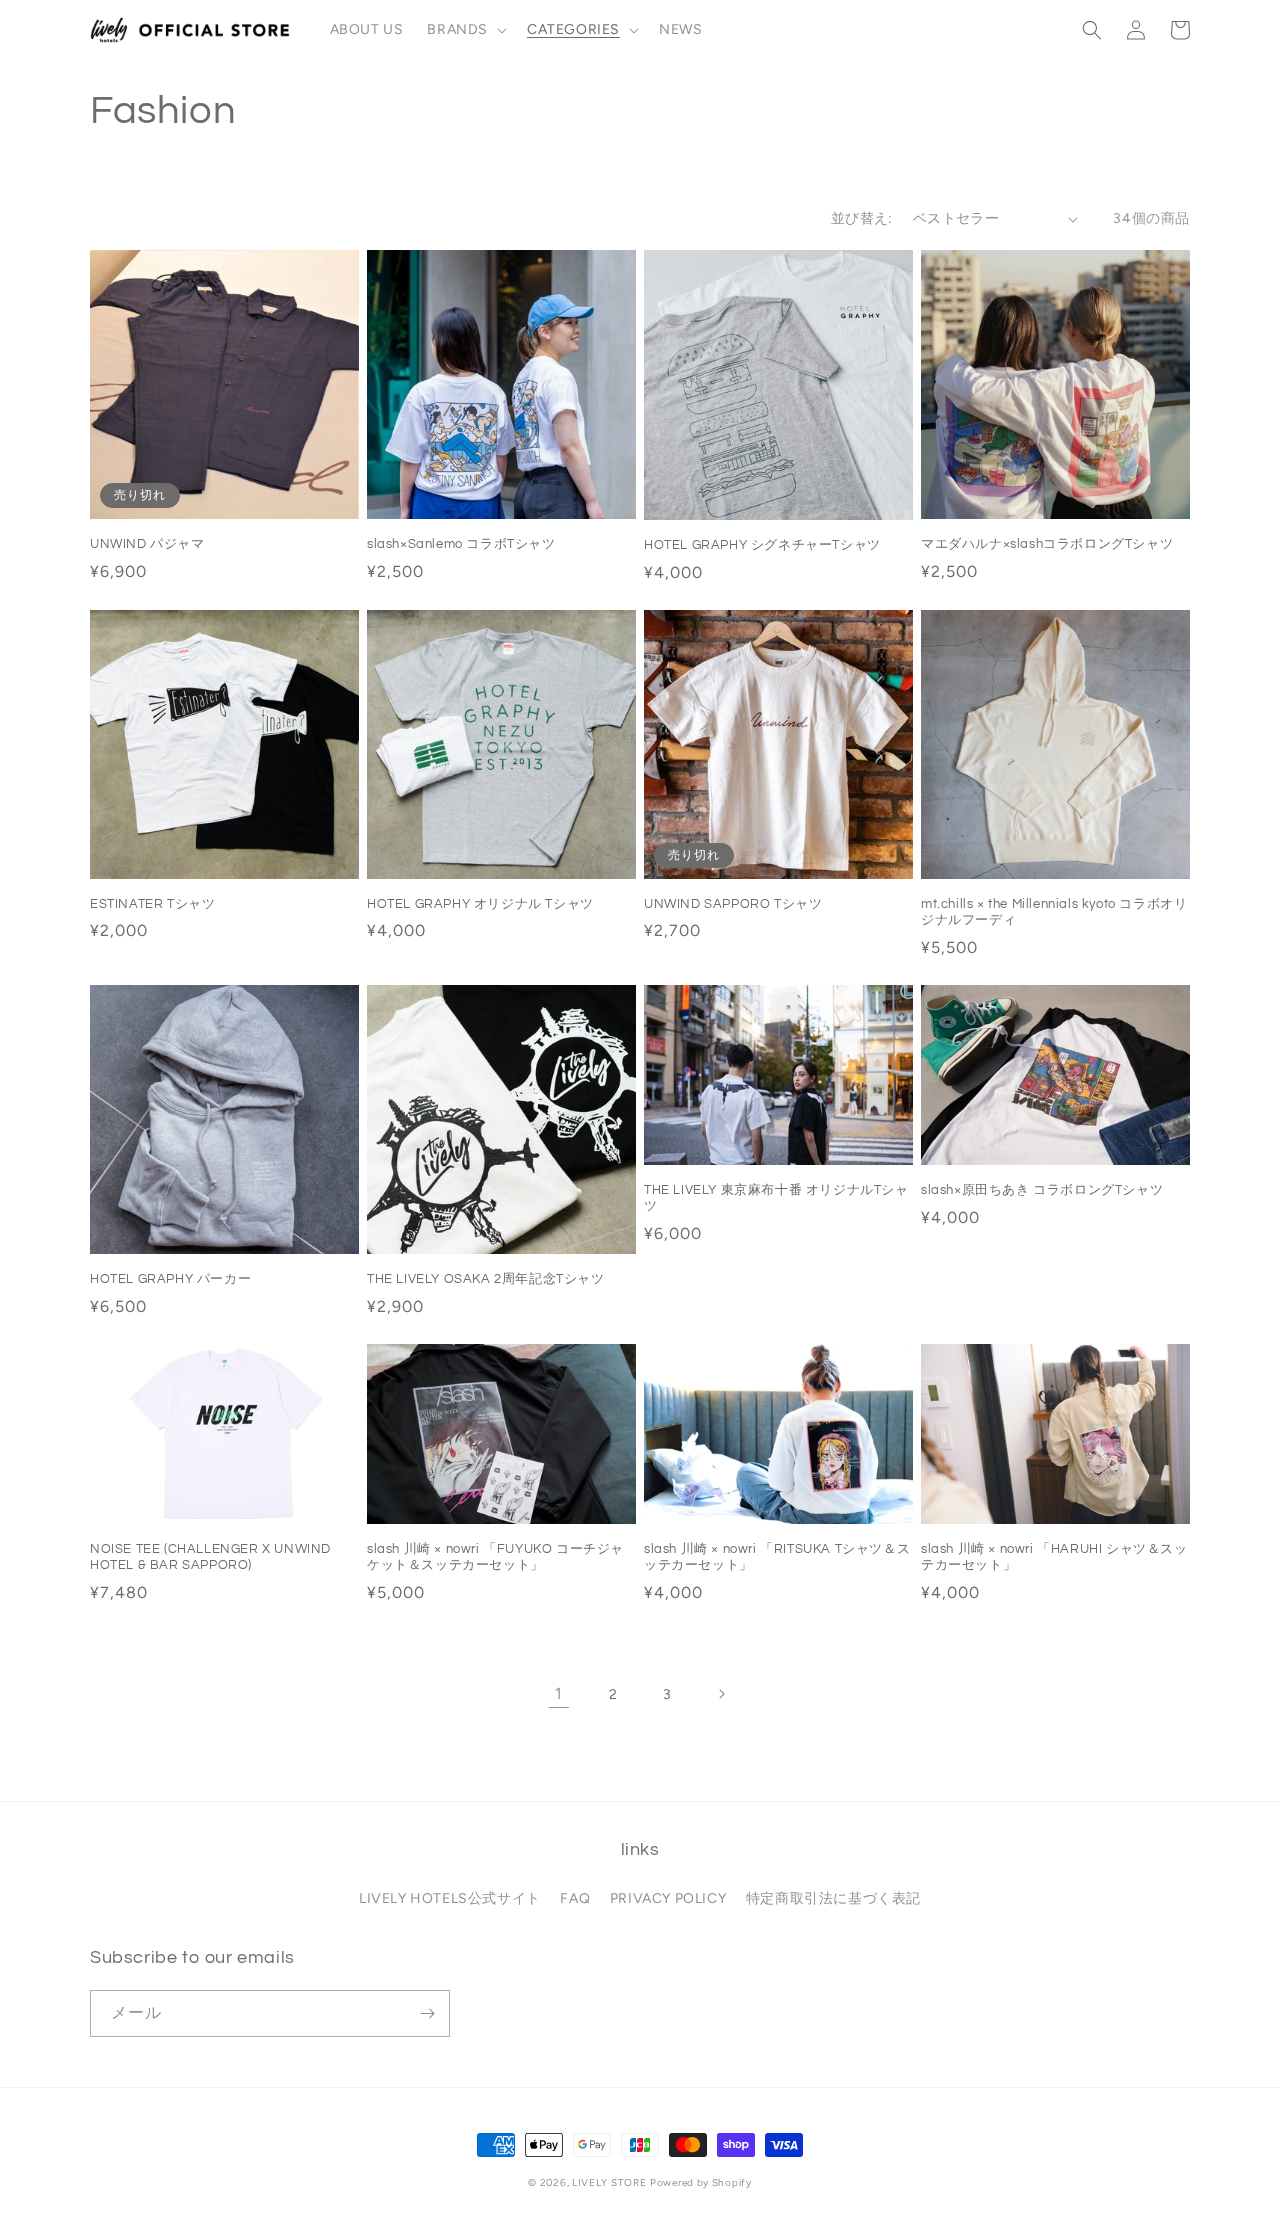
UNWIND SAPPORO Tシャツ (733, 904)
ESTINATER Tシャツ (152, 904)
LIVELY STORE (609, 2182)
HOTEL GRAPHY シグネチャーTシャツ (762, 545)
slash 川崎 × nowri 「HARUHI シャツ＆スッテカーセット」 (1054, 1557)
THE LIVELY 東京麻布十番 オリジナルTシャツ (776, 1198)
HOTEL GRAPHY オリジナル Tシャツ (480, 904)
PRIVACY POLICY (668, 1898)
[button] (465, 30)
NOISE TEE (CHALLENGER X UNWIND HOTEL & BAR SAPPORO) (210, 1557)
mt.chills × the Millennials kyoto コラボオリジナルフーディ (1054, 912)
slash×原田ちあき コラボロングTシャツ (1042, 1190)
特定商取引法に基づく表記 (833, 1898)
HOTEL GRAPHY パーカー (170, 1279)
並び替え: (862, 218)
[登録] (427, 2013)
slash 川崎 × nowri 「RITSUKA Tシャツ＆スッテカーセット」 (777, 1557)
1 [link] (559, 1693)
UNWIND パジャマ (147, 544)
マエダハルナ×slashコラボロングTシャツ (1047, 544)
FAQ (575, 1898)
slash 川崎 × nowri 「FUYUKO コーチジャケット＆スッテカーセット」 (495, 1557)
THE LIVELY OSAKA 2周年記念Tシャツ (486, 1279)
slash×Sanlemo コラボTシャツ (461, 544)
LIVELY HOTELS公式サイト (450, 1898)
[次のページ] (721, 1694)
